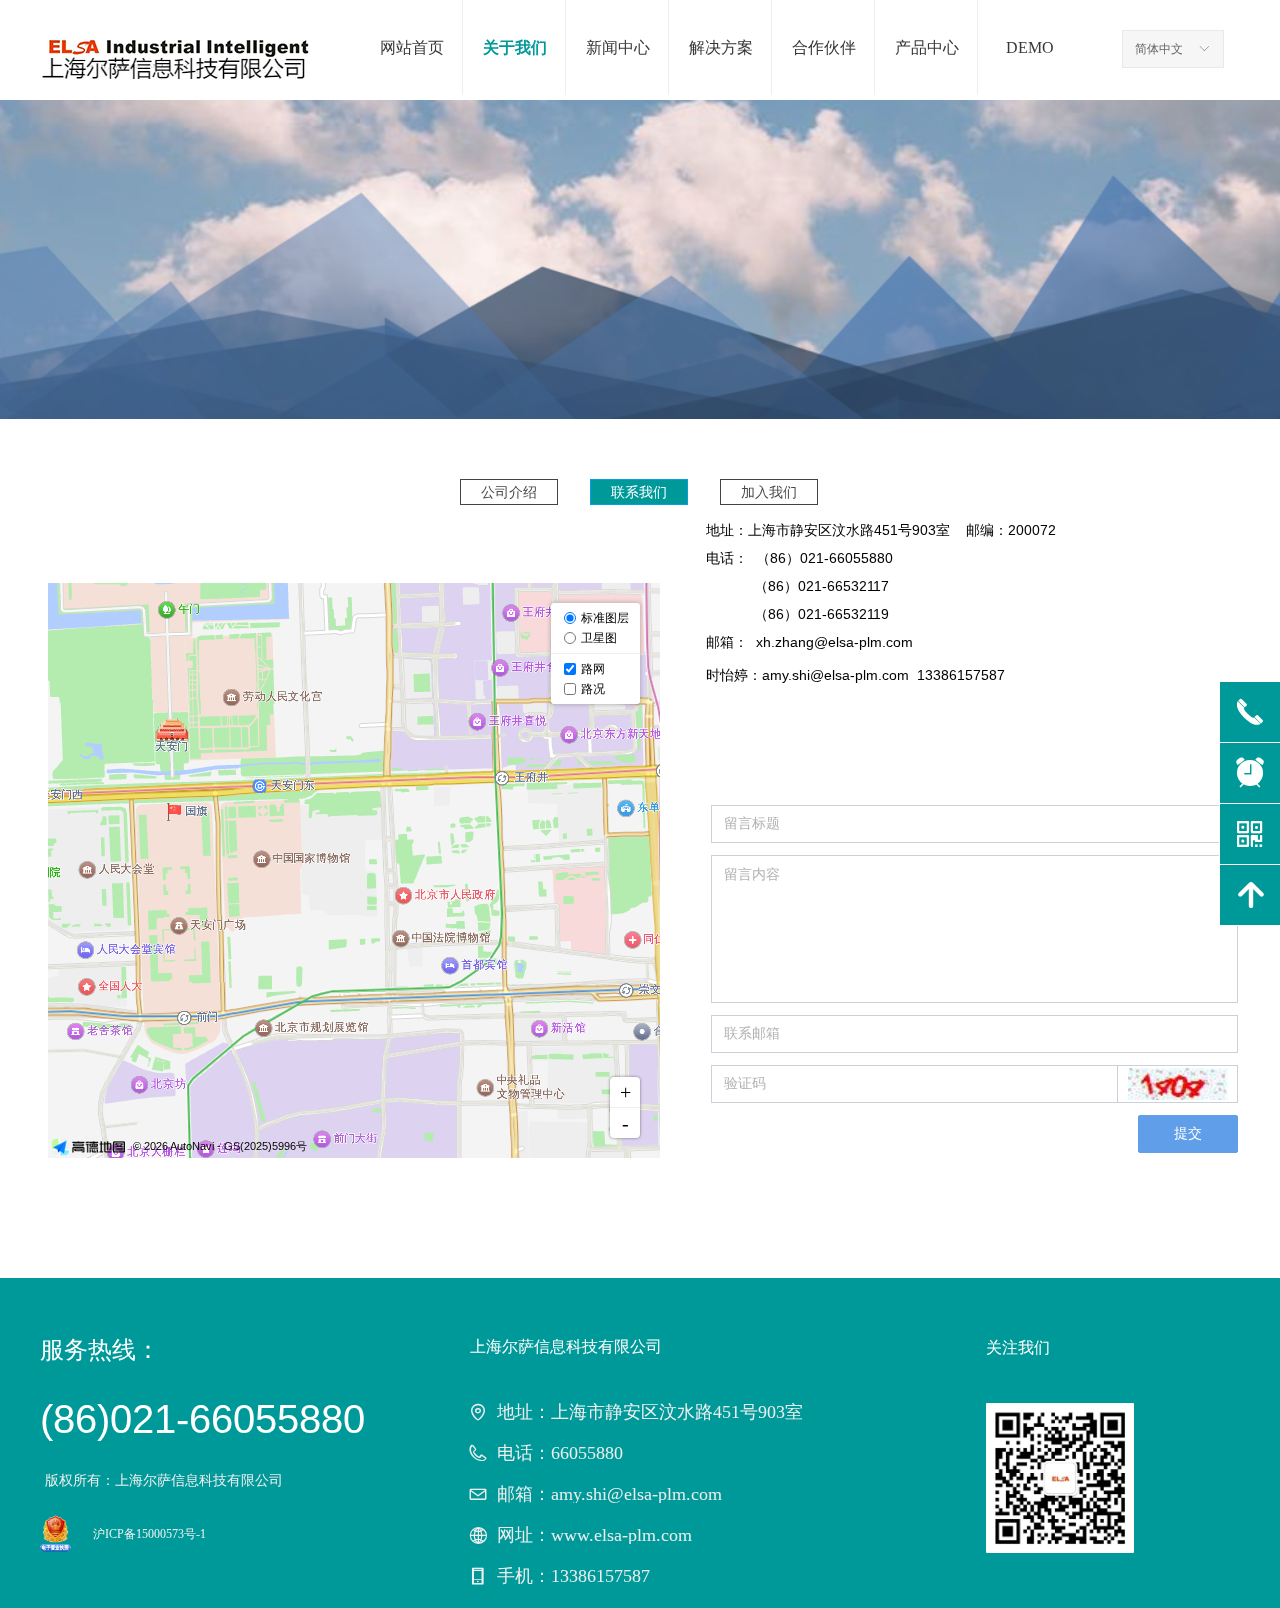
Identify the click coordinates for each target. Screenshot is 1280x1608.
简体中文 (1159, 49)
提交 (1188, 1133)
